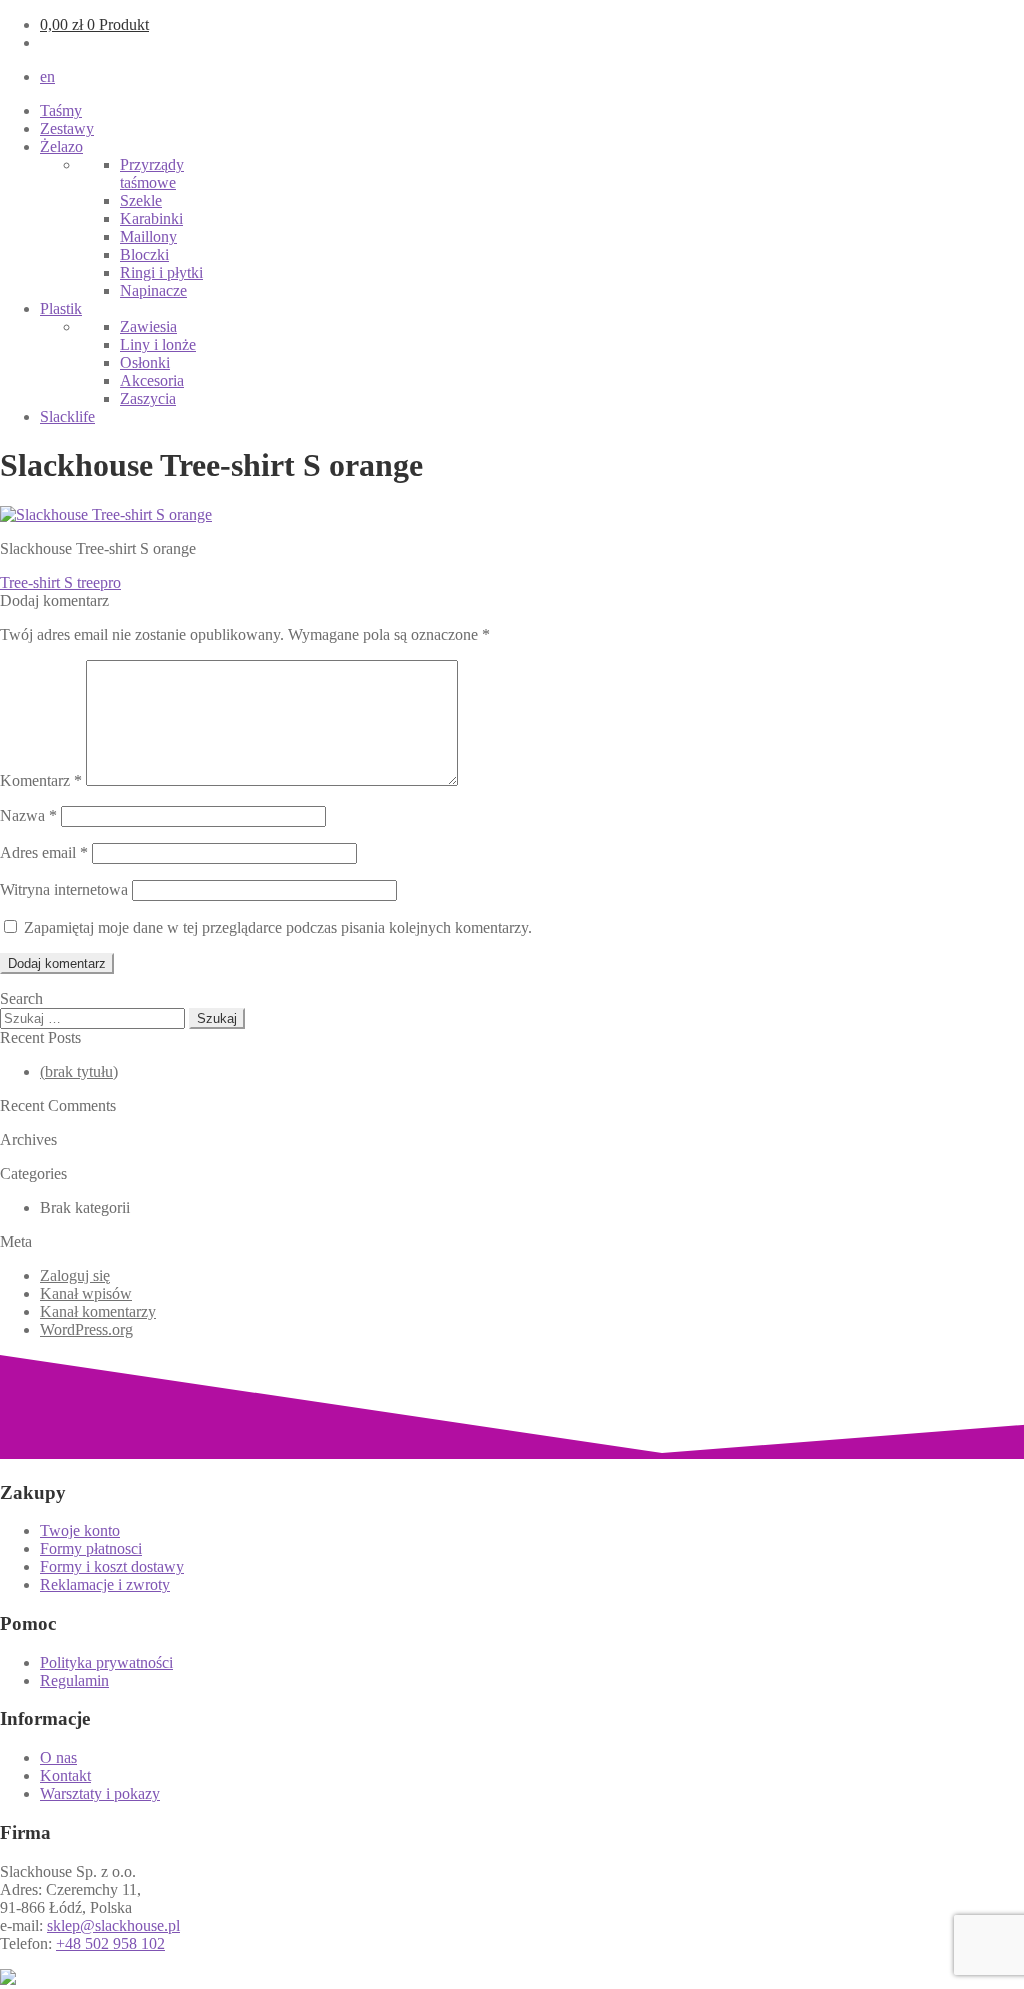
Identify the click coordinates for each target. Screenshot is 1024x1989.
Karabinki (151, 218)
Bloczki (144, 254)
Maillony (148, 236)
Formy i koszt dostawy (112, 1566)
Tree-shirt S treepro (60, 582)
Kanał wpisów (86, 1293)
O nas (58, 1757)
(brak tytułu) (79, 1071)
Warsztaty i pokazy (100, 1793)
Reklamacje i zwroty (105, 1584)
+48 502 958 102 (110, 1943)
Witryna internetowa (64, 889)
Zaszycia (148, 398)
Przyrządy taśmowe (152, 173)
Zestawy (67, 128)
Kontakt (65, 1775)
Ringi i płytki (161, 272)
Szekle (141, 200)
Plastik (61, 308)
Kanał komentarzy (98, 1311)
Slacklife (67, 416)
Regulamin (74, 1680)
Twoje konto (80, 1530)
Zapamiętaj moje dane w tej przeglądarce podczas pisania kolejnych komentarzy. (278, 927)
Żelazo (61, 146)
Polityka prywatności (106, 1662)
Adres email (44, 852)
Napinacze (153, 290)
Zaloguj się (75, 1275)
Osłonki (145, 362)
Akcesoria (152, 380)
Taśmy (61, 110)
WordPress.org (86, 1329)
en (47, 76)
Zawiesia (148, 326)
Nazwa (28, 815)
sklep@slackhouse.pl (113, 1925)
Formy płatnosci (91, 1548)
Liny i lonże (158, 344)
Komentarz (41, 780)
